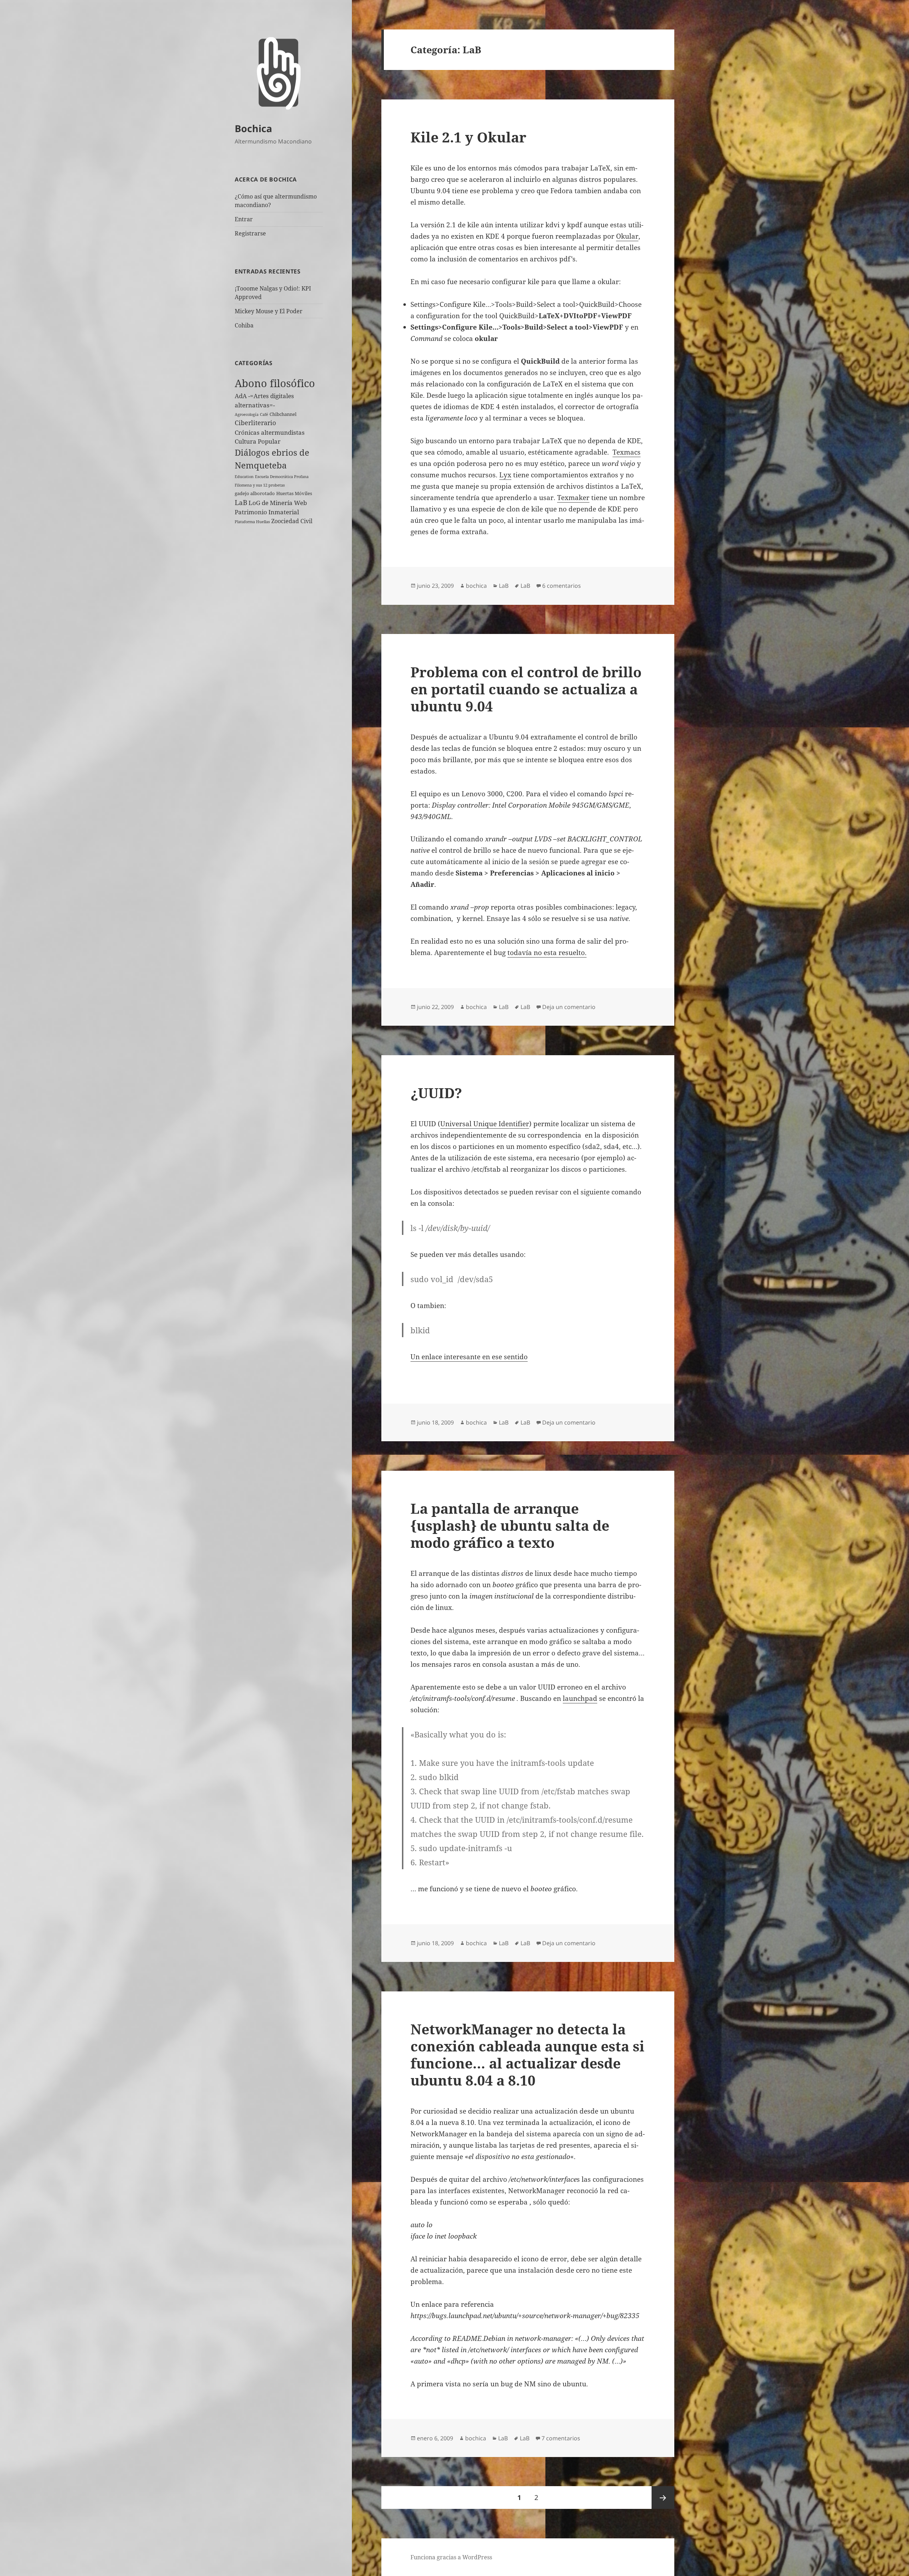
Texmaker (573, 498)
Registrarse (250, 233)
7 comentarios (561, 2438)
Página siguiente (663, 2498)
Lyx (505, 475)
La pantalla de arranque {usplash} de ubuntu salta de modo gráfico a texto (510, 1525)
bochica (476, 586)
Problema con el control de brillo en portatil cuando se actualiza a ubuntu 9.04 (526, 689)
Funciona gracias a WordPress (451, 2557)
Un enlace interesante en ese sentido (469, 1357)
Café (264, 414)
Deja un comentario (569, 1007)
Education (244, 477)
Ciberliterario (255, 423)
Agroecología (247, 414)
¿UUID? (436, 1093)
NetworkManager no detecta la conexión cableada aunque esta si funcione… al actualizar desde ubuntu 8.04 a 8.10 (527, 2054)
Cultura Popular (258, 441)
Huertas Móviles (294, 493)
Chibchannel (283, 414)
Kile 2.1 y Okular (468, 137)
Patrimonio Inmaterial (267, 512)
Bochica (253, 128)
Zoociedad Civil (292, 521)
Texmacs (627, 452)
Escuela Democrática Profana (282, 477)
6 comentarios (562, 586)
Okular (627, 236)
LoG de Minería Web (278, 503)
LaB (241, 502)
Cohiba (244, 325)
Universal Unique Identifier (485, 1124)
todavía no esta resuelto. (547, 953)
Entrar (244, 219)
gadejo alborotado (255, 493)
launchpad (580, 1698)
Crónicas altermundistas (270, 432)
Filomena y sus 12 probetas (260, 485)
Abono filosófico (275, 383)
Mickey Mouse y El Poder (269, 311)
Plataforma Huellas (252, 522)
